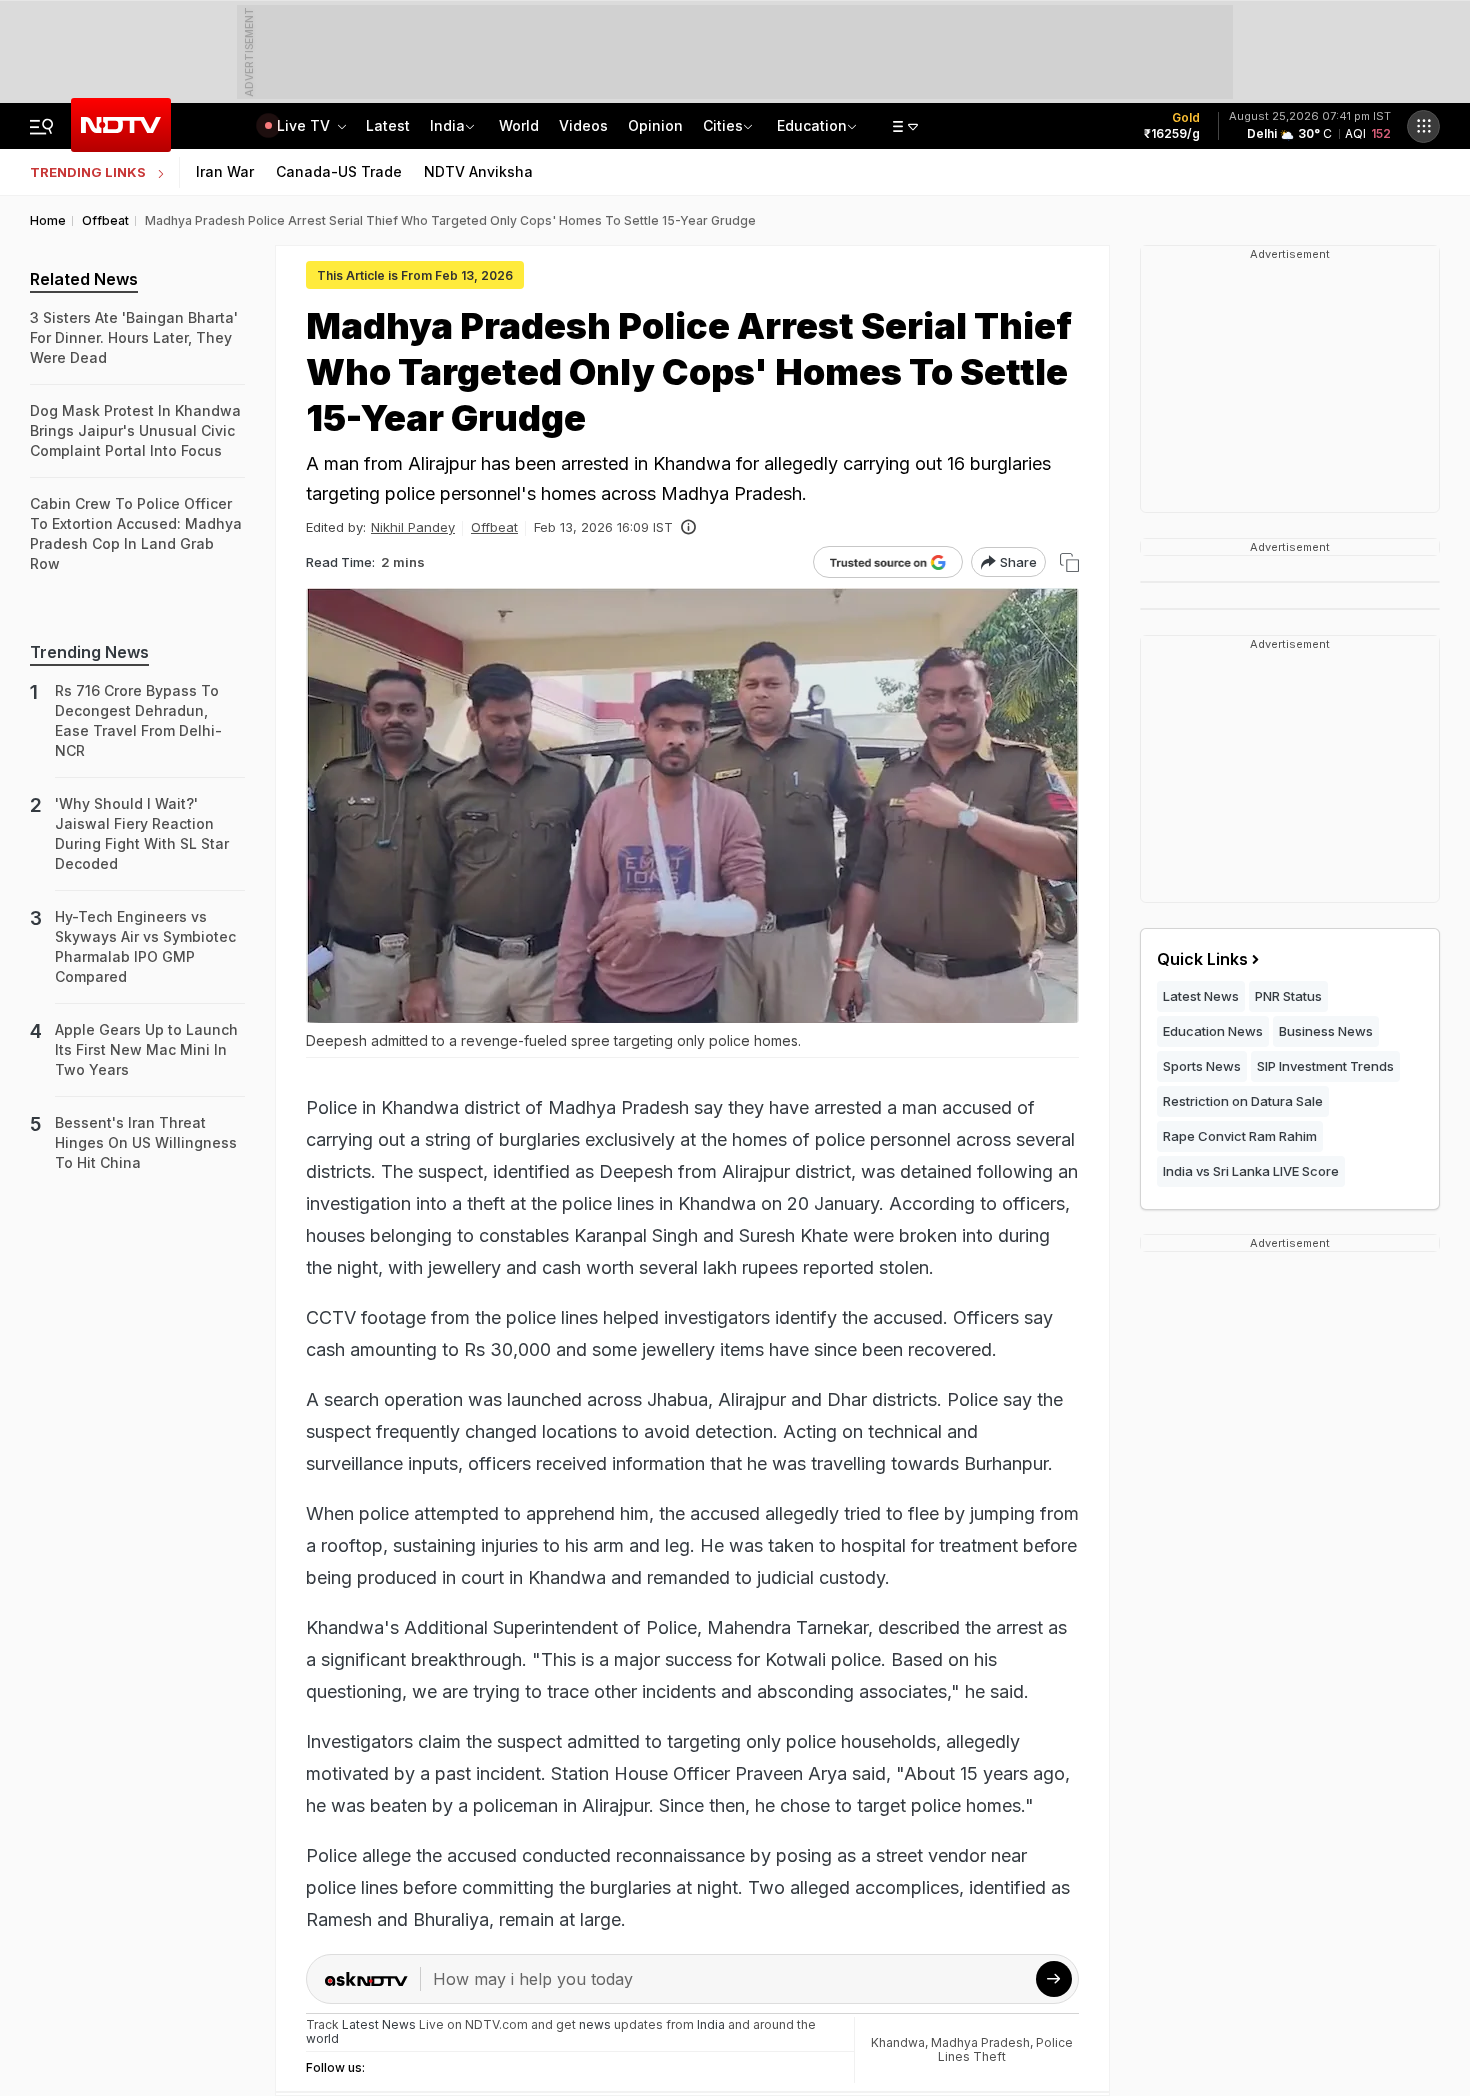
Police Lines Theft (1005, 2049)
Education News (1213, 1031)
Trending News (89, 652)
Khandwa (898, 2042)
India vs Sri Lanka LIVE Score (1251, 1171)
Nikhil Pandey (413, 527)
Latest (388, 125)
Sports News (1202, 1066)
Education (812, 125)
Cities (723, 125)
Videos (583, 125)
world (322, 2038)
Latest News (1201, 996)
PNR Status (1288, 996)
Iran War (225, 171)
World (519, 125)
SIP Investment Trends (1325, 1066)
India (447, 125)
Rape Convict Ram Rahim (1240, 1136)
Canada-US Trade (339, 171)
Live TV (305, 125)
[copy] (1069, 562)
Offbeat (494, 527)
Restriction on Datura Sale (1243, 1101)
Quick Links (1202, 959)
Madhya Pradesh (980, 2042)
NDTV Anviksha (478, 171)
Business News (1326, 1031)
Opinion (655, 125)
